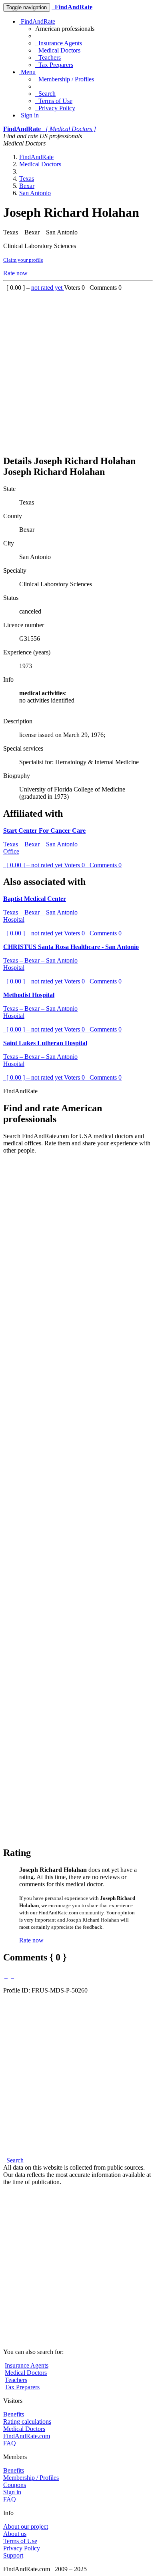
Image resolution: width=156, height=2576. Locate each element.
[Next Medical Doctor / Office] (12, 1975)
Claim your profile (23, 260)
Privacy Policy (55, 108)
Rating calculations (27, 2422)
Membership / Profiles (65, 79)
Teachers (48, 58)
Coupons (15, 2485)
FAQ (10, 2443)
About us (15, 2534)
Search (45, 94)
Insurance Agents (59, 43)
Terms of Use (54, 101)
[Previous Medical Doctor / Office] (6, 1975)
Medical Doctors (58, 50)
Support (13, 2555)
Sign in (29, 115)
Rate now (15, 273)
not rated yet (48, 288)
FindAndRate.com (27, 2436)
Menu (27, 72)
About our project (26, 2527)
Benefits (14, 2414)
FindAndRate (37, 21)
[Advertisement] (78, 369)
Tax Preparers (54, 65)
